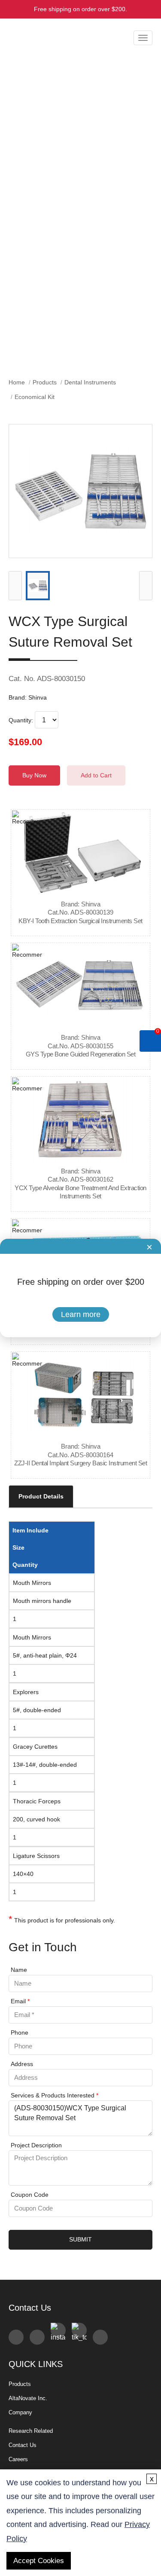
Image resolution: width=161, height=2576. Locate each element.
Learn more (81, 1314)
